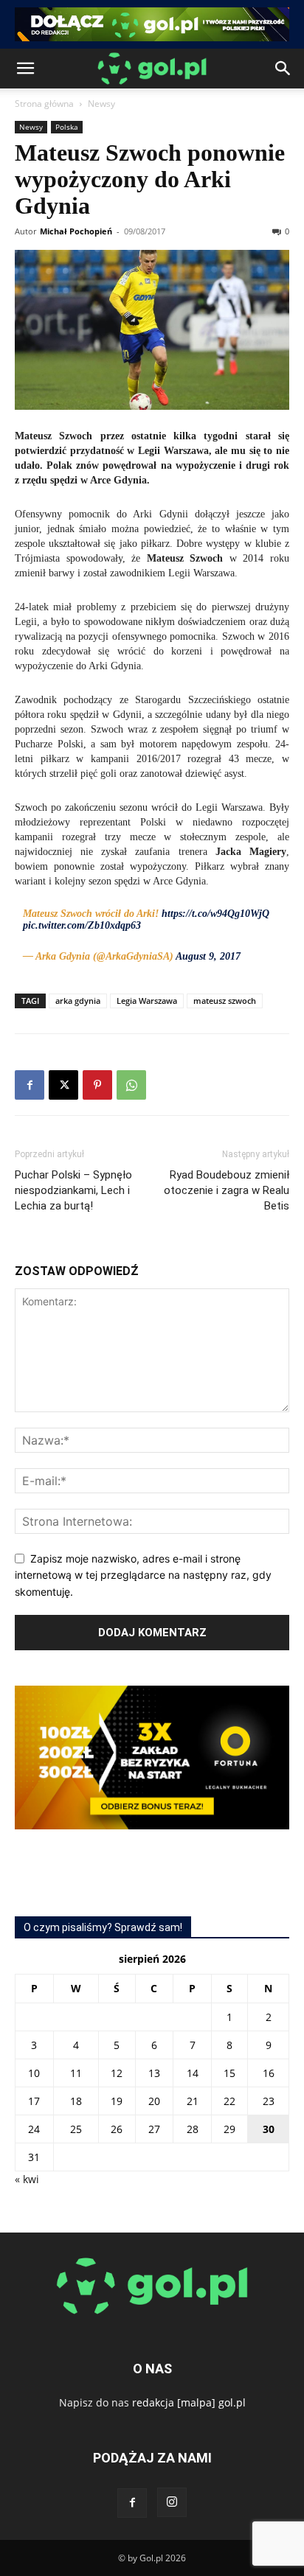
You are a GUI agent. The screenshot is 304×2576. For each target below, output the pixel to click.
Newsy (101, 104)
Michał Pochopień (76, 231)
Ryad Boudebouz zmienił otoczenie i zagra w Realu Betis (227, 1190)
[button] (25, 69)
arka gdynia (78, 1001)
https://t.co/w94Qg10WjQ (215, 914)
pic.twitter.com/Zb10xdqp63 (82, 925)
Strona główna (44, 104)
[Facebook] (30, 1085)
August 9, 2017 (208, 956)
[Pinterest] (97, 1085)
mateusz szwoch (225, 1001)
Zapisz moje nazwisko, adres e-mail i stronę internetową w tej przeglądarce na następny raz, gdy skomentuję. (143, 1575)
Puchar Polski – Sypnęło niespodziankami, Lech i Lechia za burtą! (73, 1190)
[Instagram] (172, 2502)
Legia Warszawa (147, 1001)
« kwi (27, 2179)
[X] (63, 1085)
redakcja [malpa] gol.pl (189, 2402)
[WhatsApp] (131, 1085)
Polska (67, 127)
